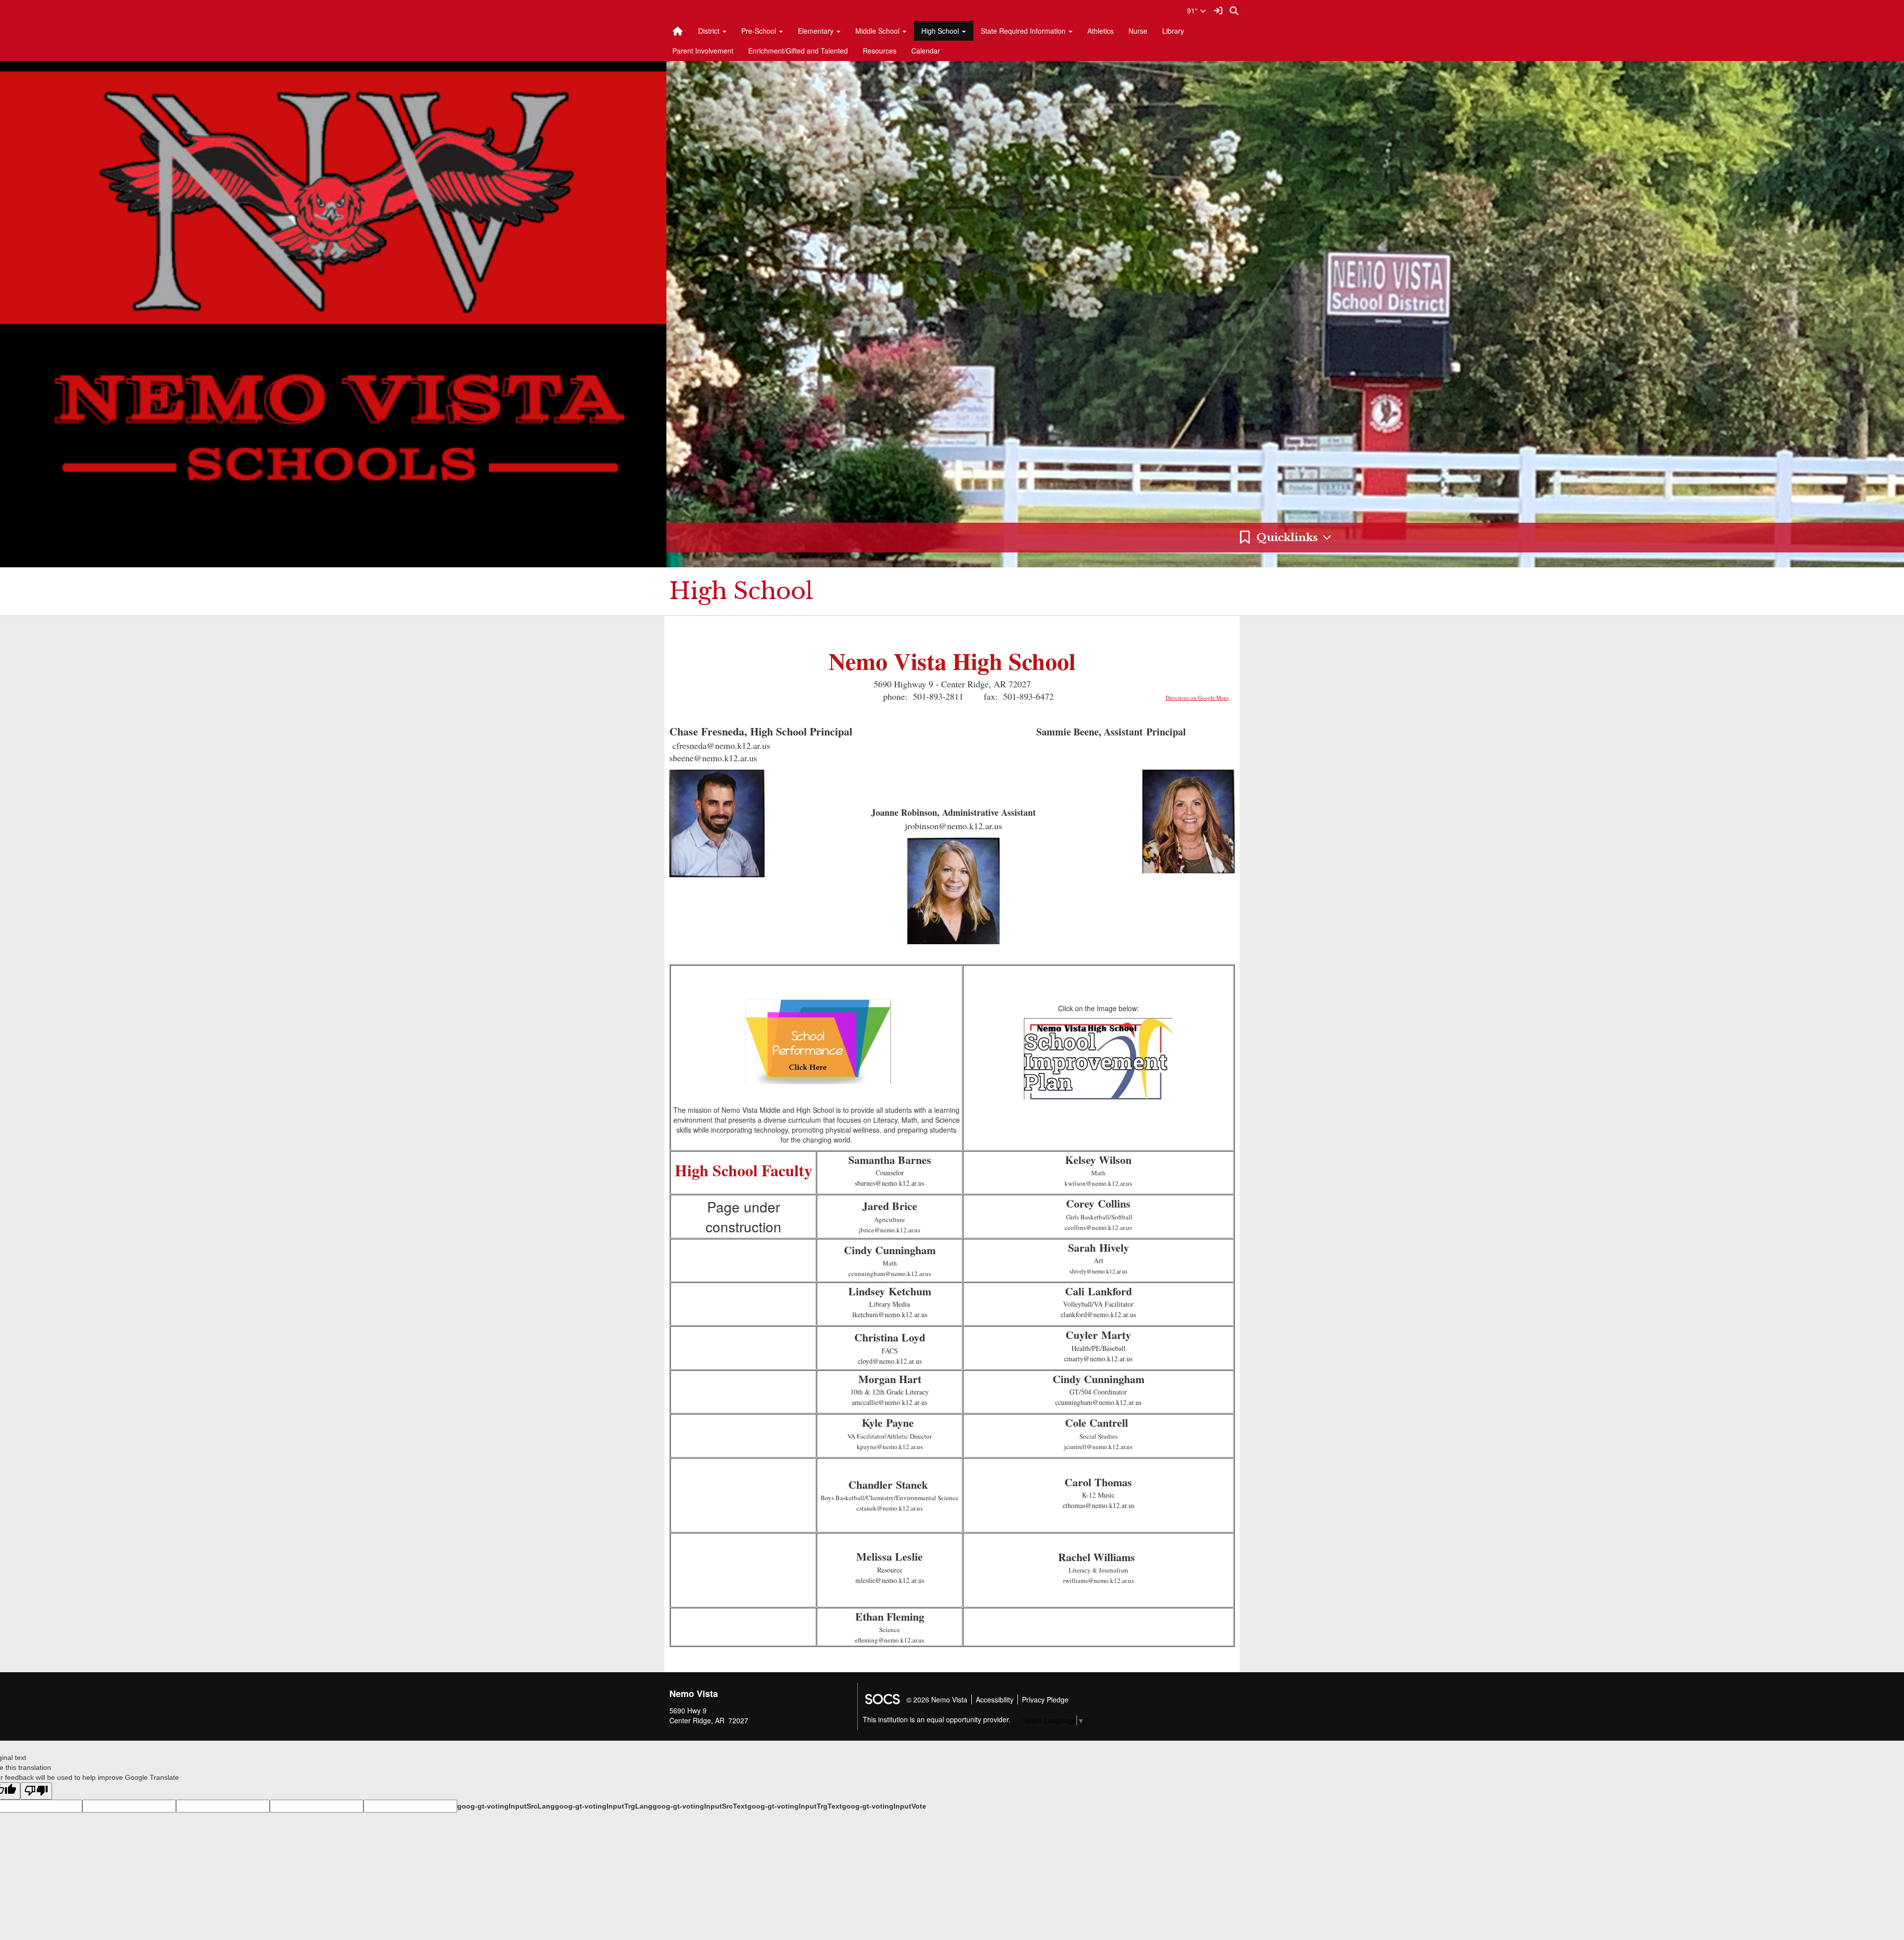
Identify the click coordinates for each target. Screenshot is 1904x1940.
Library (1173, 31)
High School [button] (941, 31)
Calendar (926, 51)
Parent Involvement (703, 51)
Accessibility (995, 1699)
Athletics (1101, 31)
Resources (880, 51)
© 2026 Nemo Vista (937, 1699)
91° (1193, 10)
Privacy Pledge (1045, 1699)
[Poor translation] (36, 1791)
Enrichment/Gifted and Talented (798, 51)
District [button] (710, 31)
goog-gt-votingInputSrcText (700, 1806)
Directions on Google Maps (1197, 697)
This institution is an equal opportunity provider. (937, 1719)
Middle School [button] (878, 31)
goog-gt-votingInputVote (884, 1806)
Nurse (1138, 31)
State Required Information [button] (1024, 31)
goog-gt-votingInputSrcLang (506, 1806)
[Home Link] (678, 31)
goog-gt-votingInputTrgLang (604, 1806)
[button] (1285, 538)
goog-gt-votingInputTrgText (795, 1806)
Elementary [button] (817, 31)
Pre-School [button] (760, 31)
